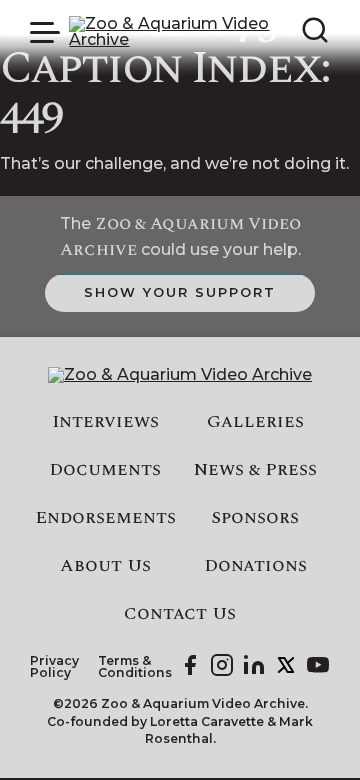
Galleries (255, 422)
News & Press (255, 470)
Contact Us (180, 614)
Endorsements (105, 518)
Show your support (179, 292)
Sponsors (255, 518)
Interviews (105, 422)
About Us (105, 566)
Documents (105, 470)
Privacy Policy (54, 667)
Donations (255, 566)
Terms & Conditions (135, 667)
